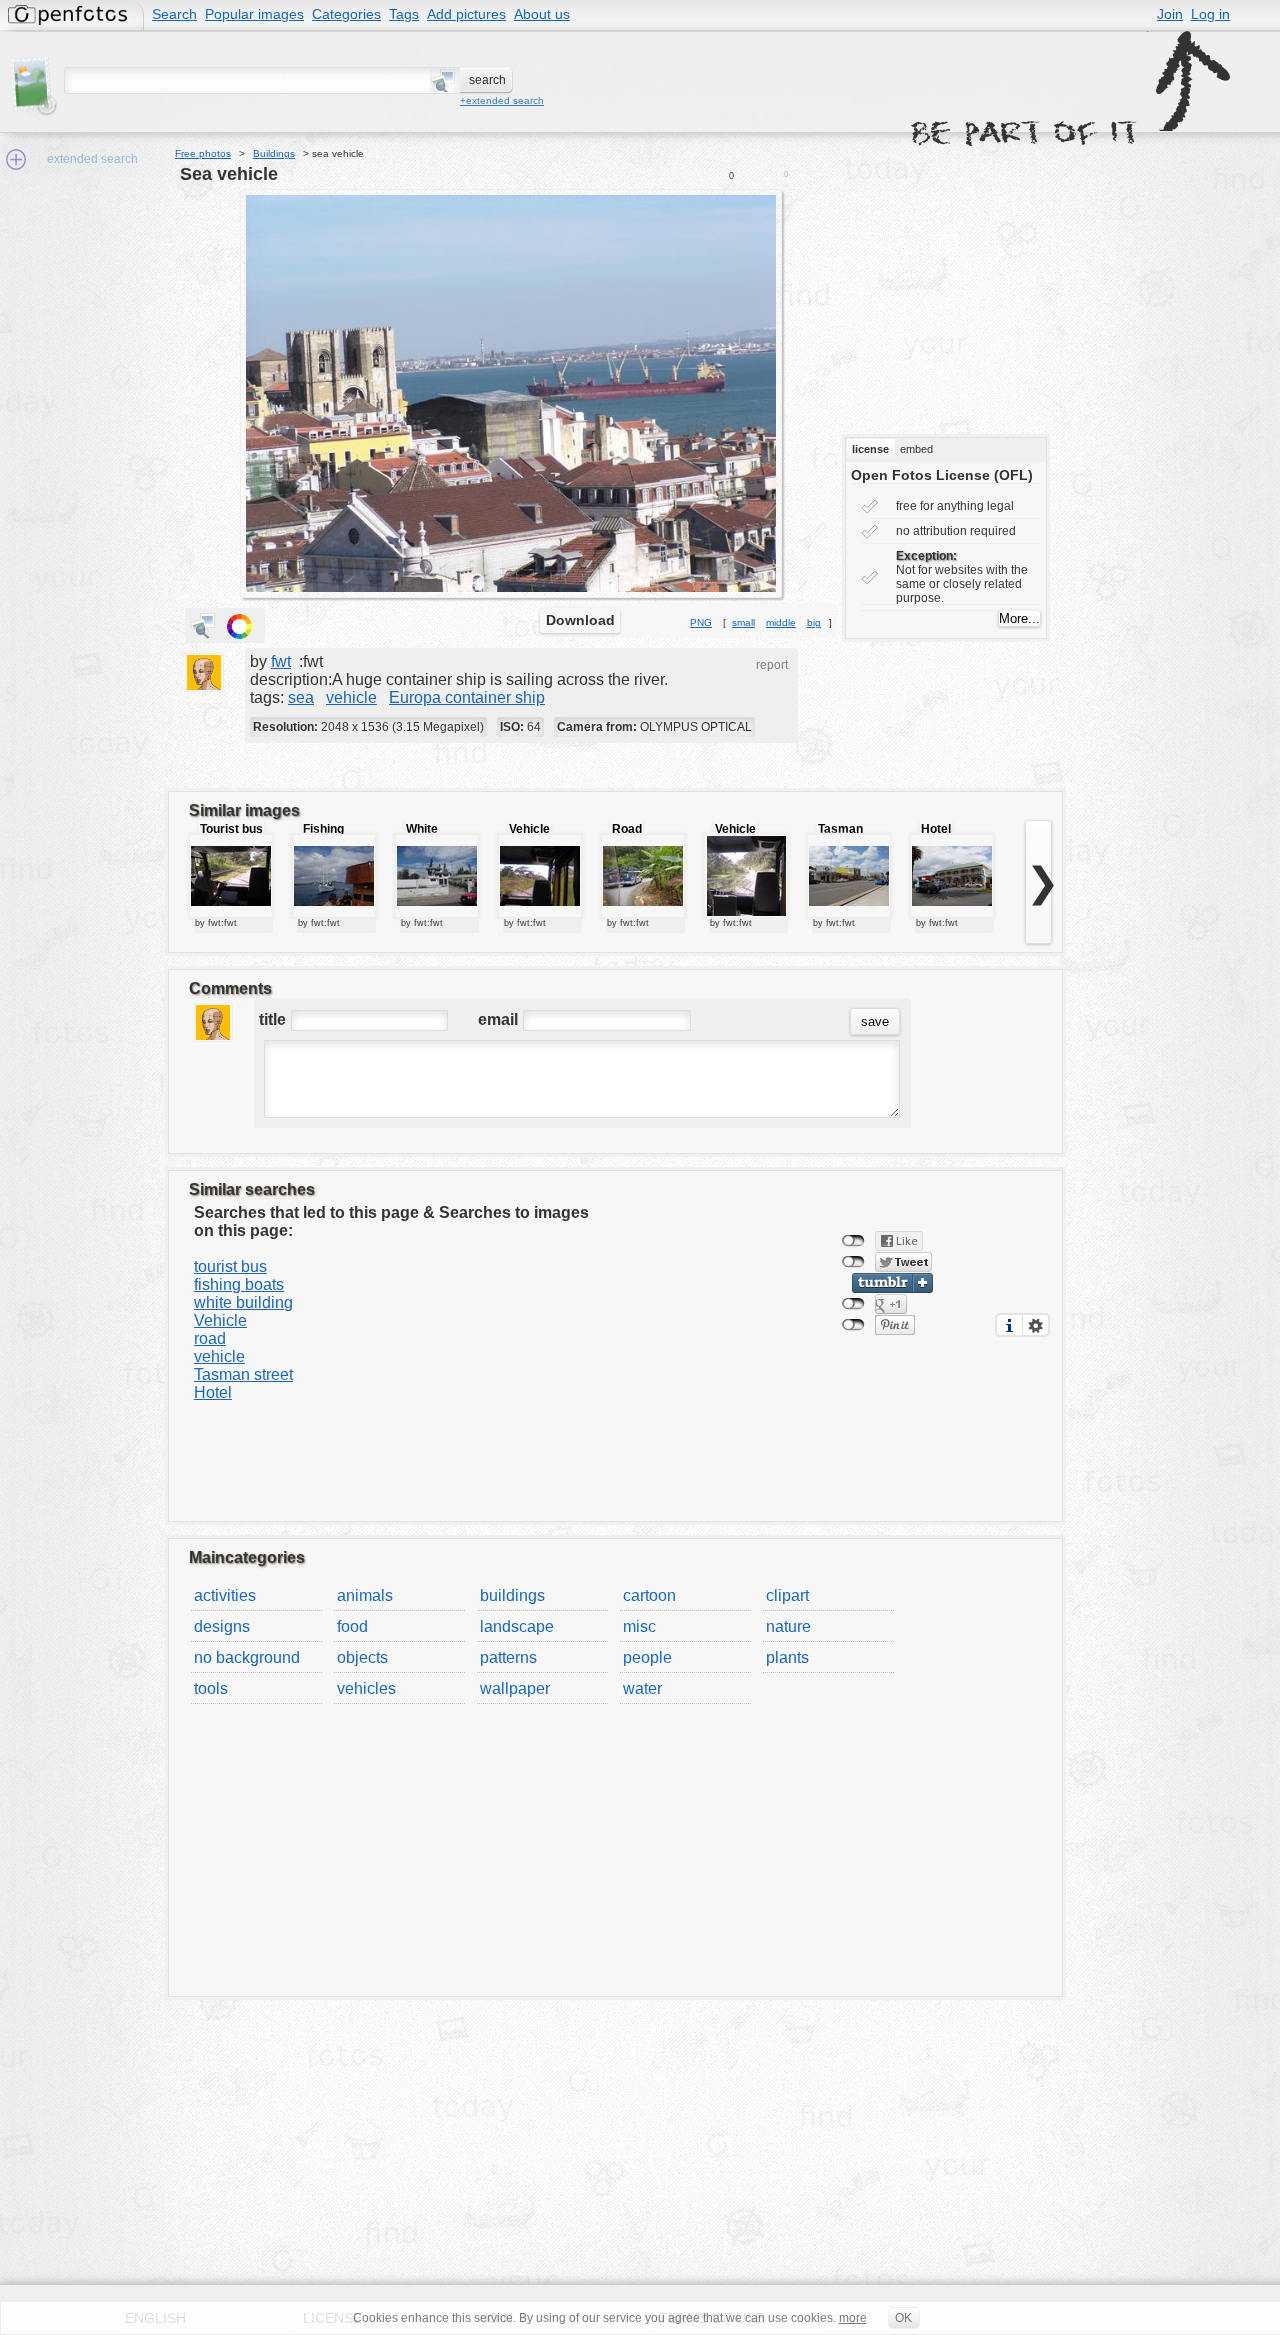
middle (781, 622)
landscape (517, 1626)
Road (627, 829)
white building (243, 1302)
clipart (787, 1595)
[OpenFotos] (70, 15)
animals (365, 1595)
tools (211, 1688)
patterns (508, 1657)
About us (542, 14)
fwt (281, 661)
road (210, 1338)
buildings (512, 1595)
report (772, 665)
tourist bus (230, 1266)
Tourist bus (231, 829)
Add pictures (466, 14)
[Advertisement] (967, 299)
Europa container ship (467, 697)
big (814, 622)
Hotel (936, 829)
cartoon (649, 1595)
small (743, 622)
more (853, 2318)
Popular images (254, 14)
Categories (346, 14)
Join (1170, 14)
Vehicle (529, 829)
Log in (1210, 14)
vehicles (366, 1688)
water (642, 1688)
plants (787, 1657)
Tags (404, 14)
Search (174, 14)
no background (247, 1657)
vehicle (351, 697)
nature (788, 1626)
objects (362, 1657)
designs (222, 1626)
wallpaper (515, 1688)
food (352, 1626)
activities (225, 1595)
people (647, 1657)
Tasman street (243, 1374)
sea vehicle (229, 174)
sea (301, 697)
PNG (701, 622)
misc (639, 1626)
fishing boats (239, 1284)
